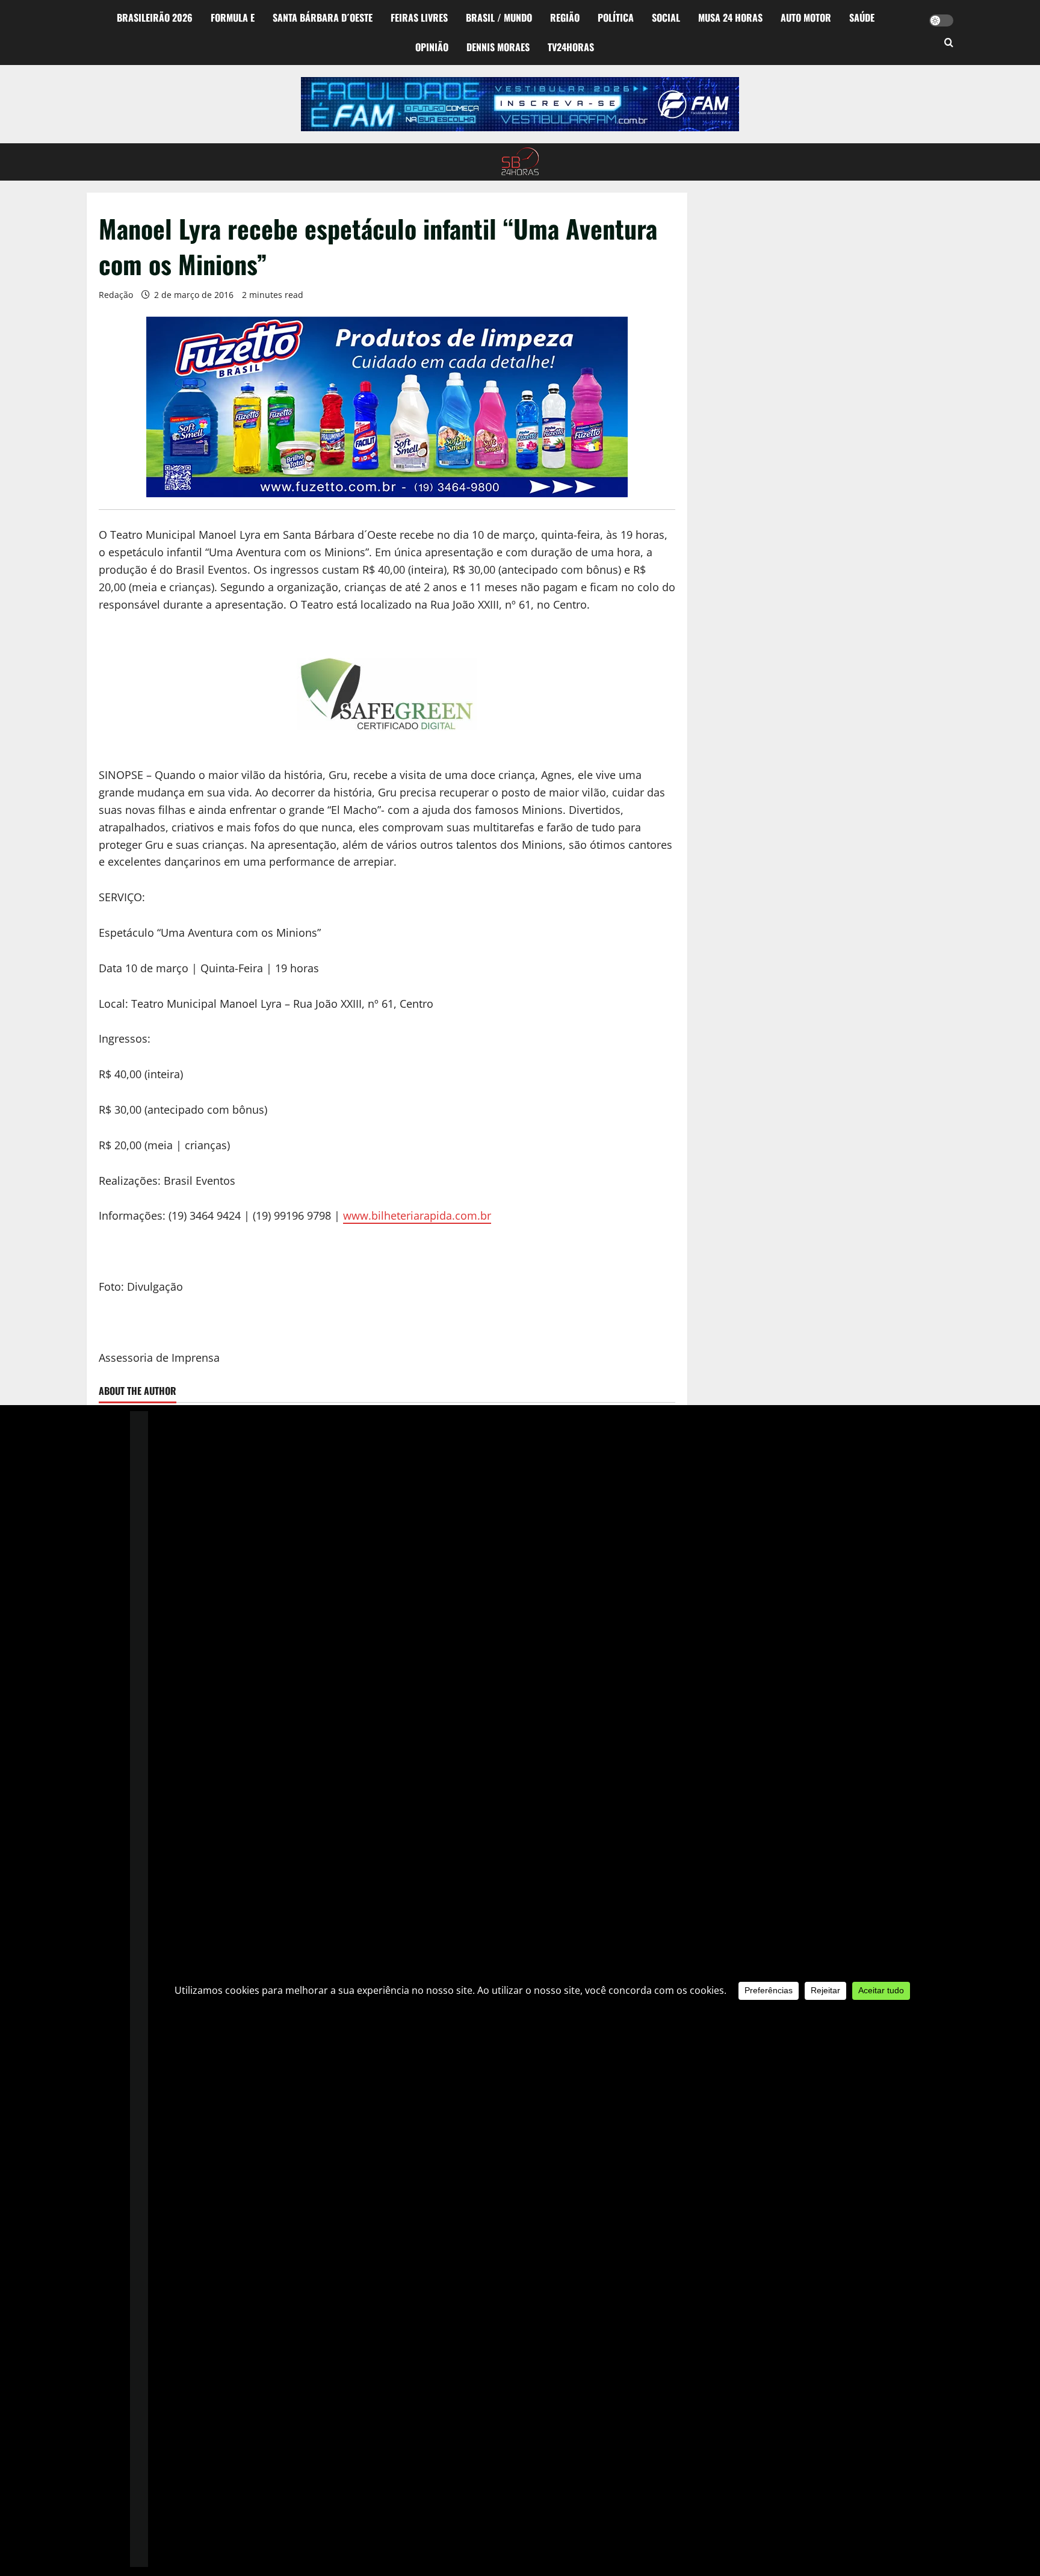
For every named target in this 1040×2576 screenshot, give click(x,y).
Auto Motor (806, 17)
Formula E (233, 17)
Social (666, 17)
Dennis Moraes (498, 47)
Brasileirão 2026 (155, 17)
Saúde (862, 17)
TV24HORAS (571, 47)
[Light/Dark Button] (941, 20)
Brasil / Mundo (499, 17)
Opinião (432, 47)
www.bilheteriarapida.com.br (417, 1215)
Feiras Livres (419, 17)
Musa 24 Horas (730, 17)
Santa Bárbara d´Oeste (323, 17)
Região (565, 17)
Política (616, 17)
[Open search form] (949, 43)
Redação (116, 295)
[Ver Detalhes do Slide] (520, 104)
